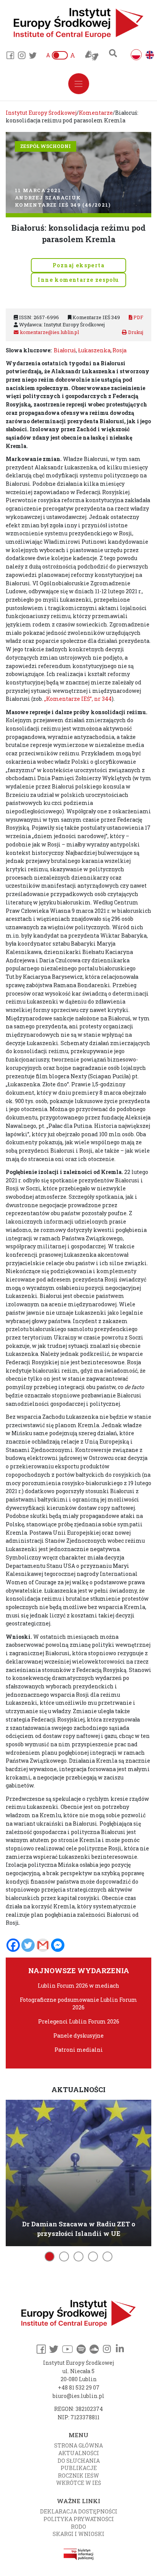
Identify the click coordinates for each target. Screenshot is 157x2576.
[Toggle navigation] (79, 84)
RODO (78, 2527)
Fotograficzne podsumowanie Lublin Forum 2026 (78, 2003)
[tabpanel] (78, 2172)
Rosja (119, 350)
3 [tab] (78, 2256)
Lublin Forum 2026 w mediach (78, 1986)
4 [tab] (93, 2256)
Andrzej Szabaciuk (48, 198)
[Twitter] (28, 1945)
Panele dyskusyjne (78, 2036)
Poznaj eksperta (78, 265)
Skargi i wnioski (78, 2534)
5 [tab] (107, 2256)
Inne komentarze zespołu (78, 280)
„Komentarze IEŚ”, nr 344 (78, 699)
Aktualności (79, 2453)
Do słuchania (79, 2461)
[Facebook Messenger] (58, 1945)
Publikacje (79, 2468)
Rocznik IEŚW (78, 2476)
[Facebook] (13, 1945)
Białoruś (65, 350)
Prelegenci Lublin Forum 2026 (79, 2021)
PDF (138, 317)
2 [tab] (64, 2256)
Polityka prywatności (79, 2519)
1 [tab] (50, 2256)
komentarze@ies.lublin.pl (49, 332)
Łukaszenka (94, 350)
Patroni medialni (79, 2050)
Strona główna (78, 2445)
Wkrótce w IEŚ (78, 2483)
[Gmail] (43, 1945)
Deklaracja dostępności (79, 2511)
